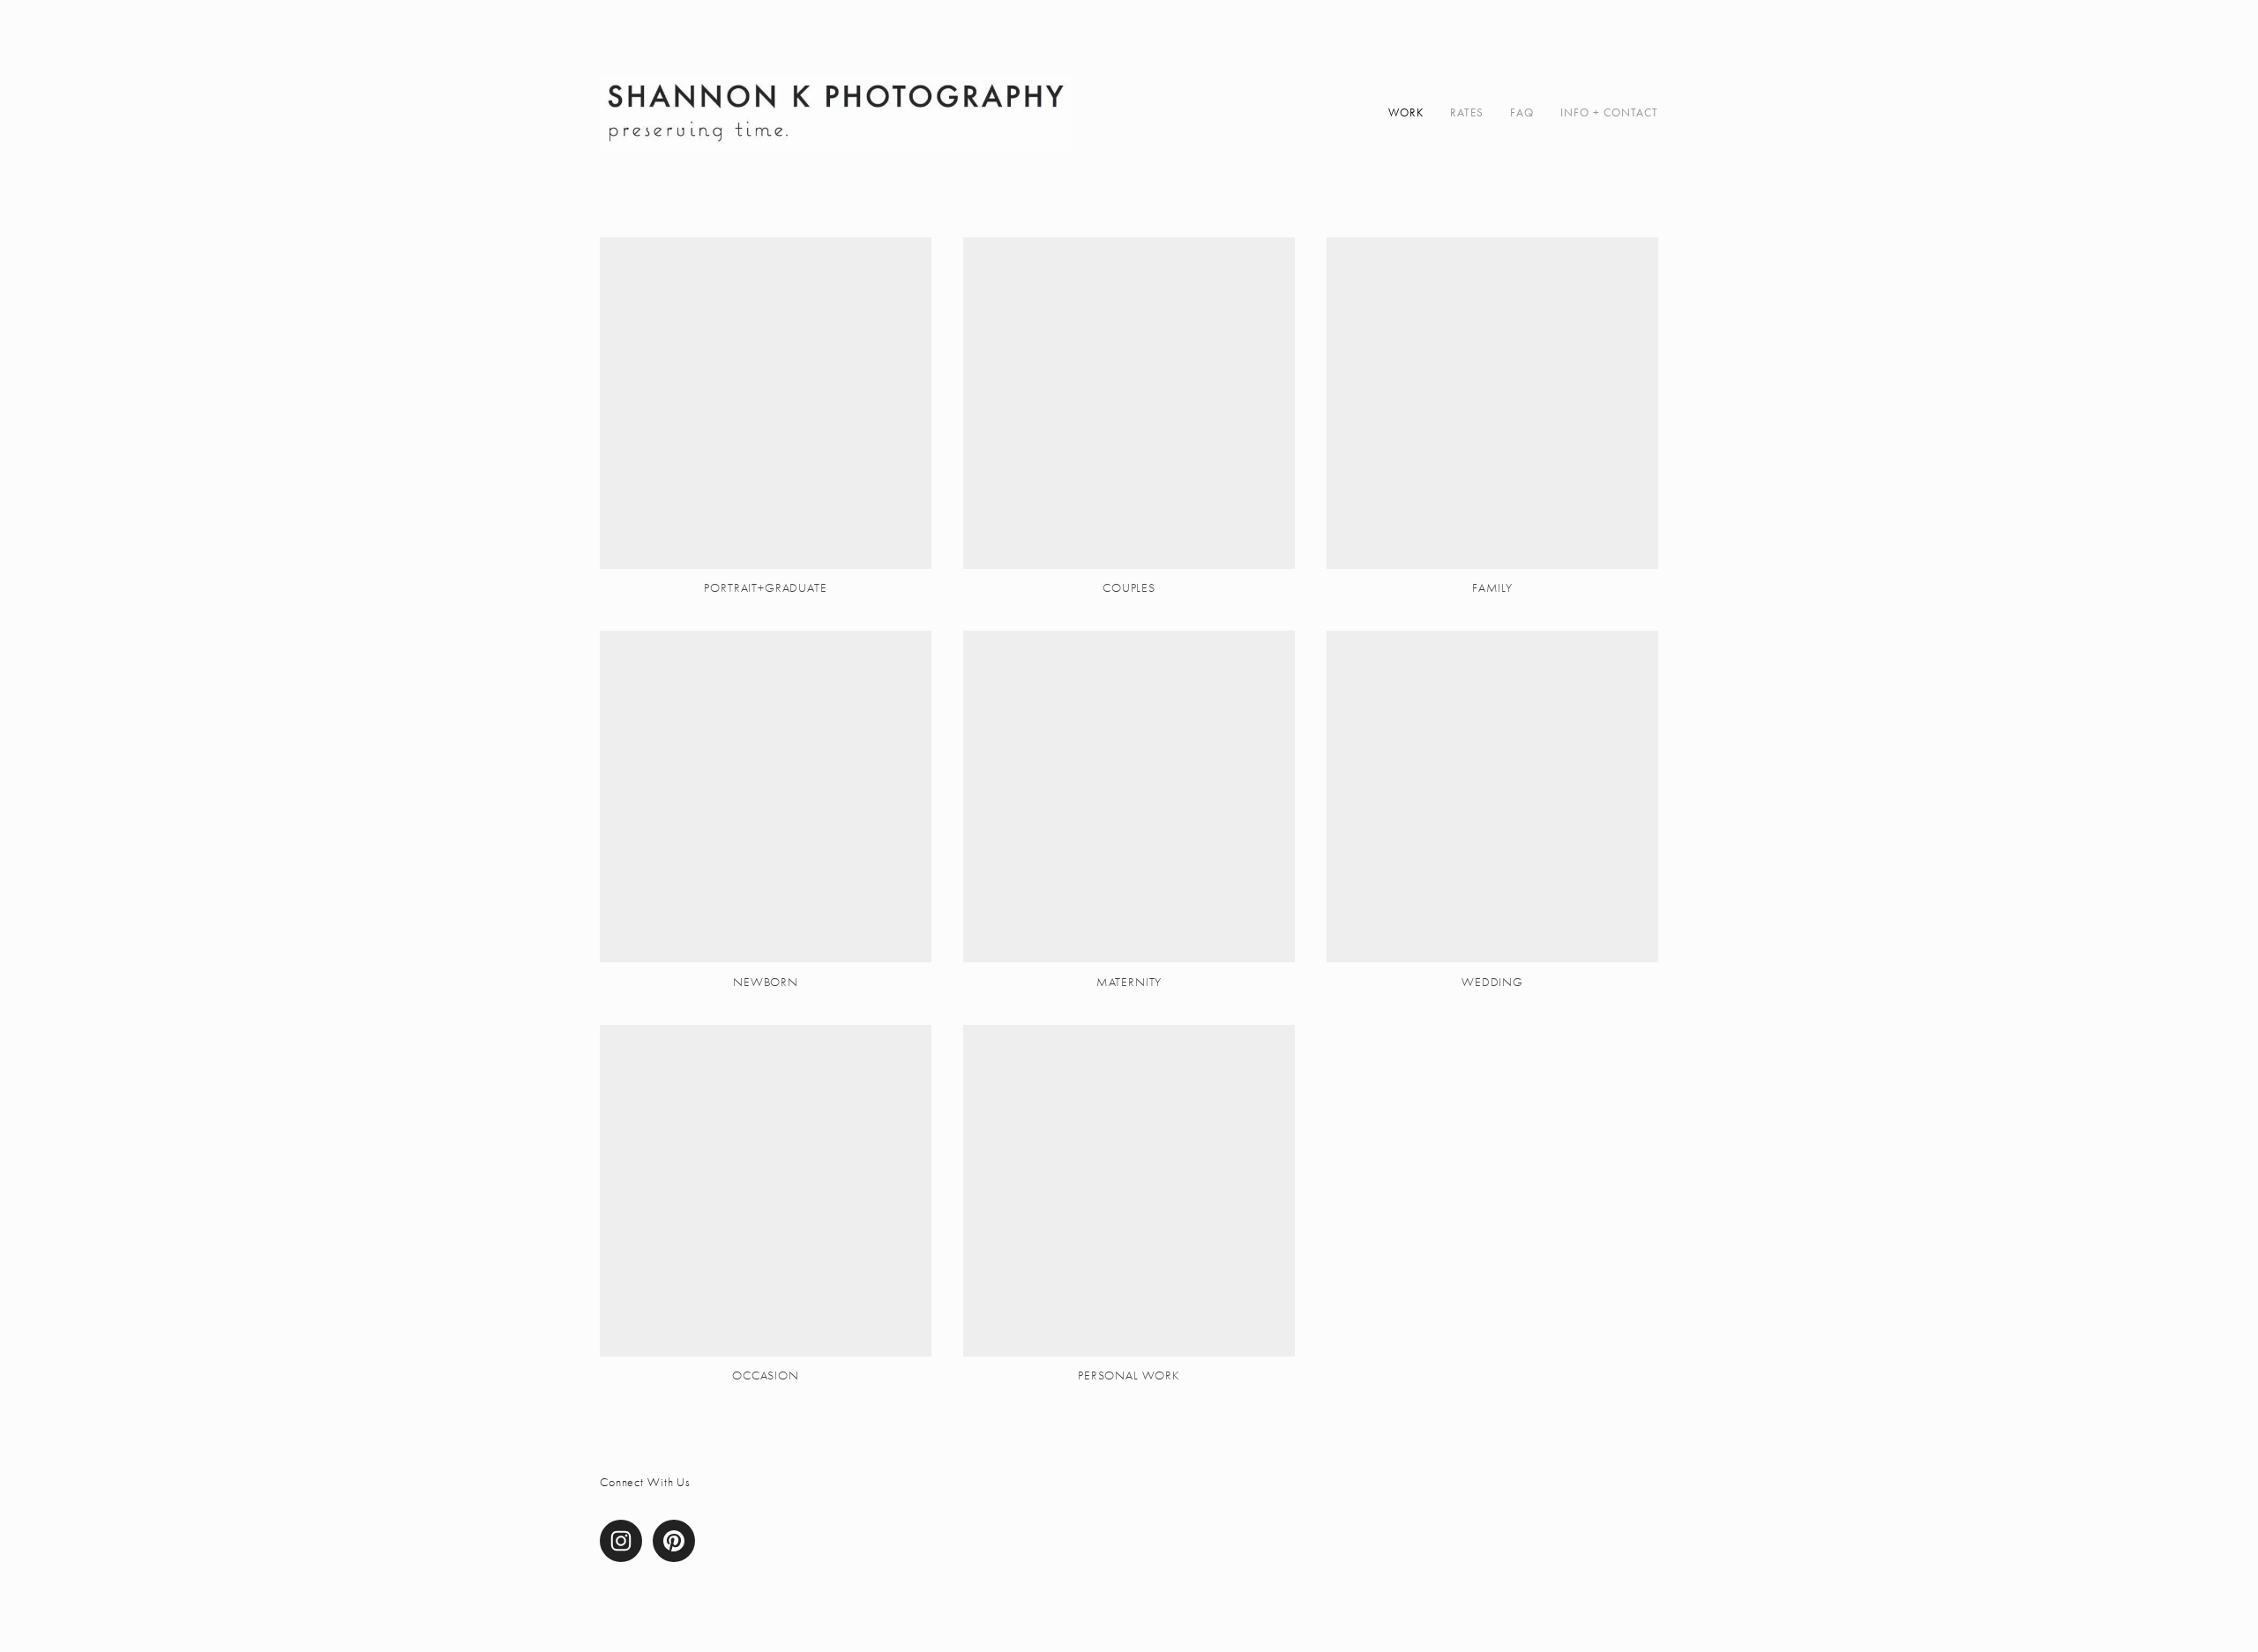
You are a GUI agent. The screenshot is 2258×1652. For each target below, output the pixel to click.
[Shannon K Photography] (621, 1541)
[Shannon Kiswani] (674, 1541)
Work (1406, 112)
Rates (1467, 112)
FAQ (1522, 112)
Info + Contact (1609, 112)
